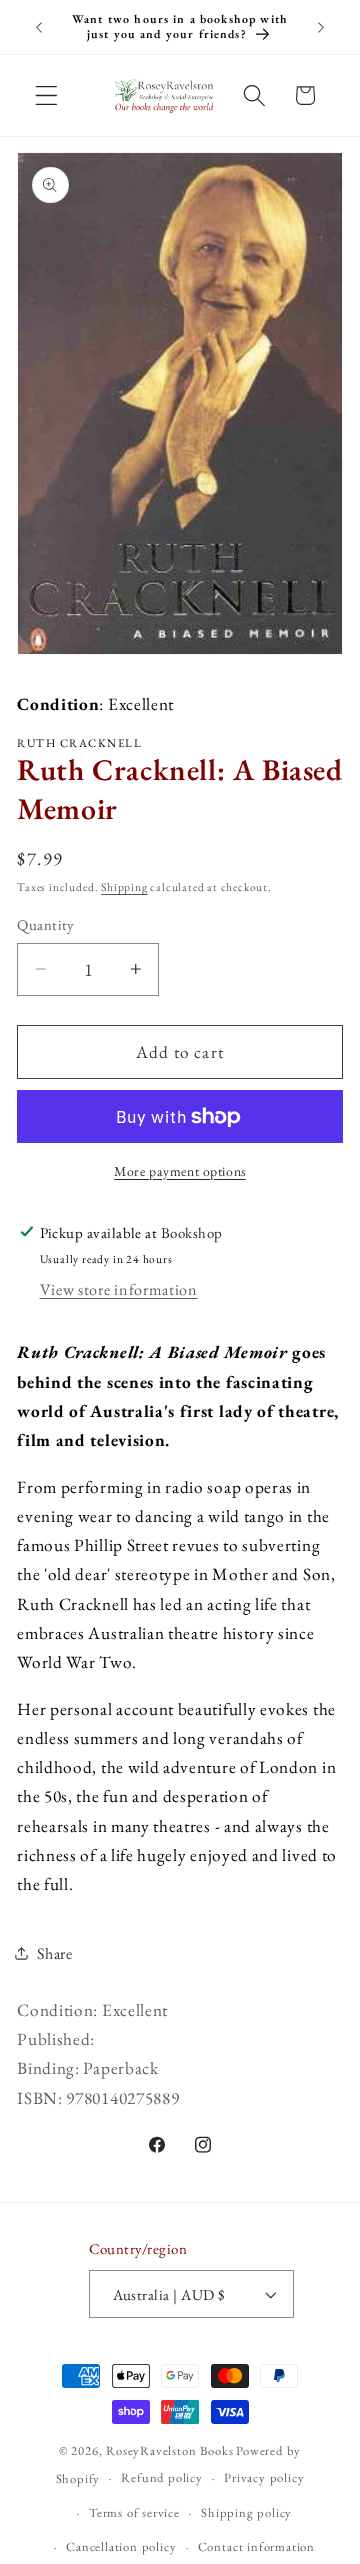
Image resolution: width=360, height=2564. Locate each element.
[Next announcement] (321, 27)
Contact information (256, 2546)
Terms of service (134, 2512)
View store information (119, 1289)
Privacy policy (264, 2477)
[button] (46, 95)
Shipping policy (246, 2512)
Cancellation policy (121, 2546)
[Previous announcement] (39, 27)
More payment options (180, 1171)
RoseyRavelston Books (169, 2450)
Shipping (124, 886)
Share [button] (54, 1953)
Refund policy (161, 2477)
